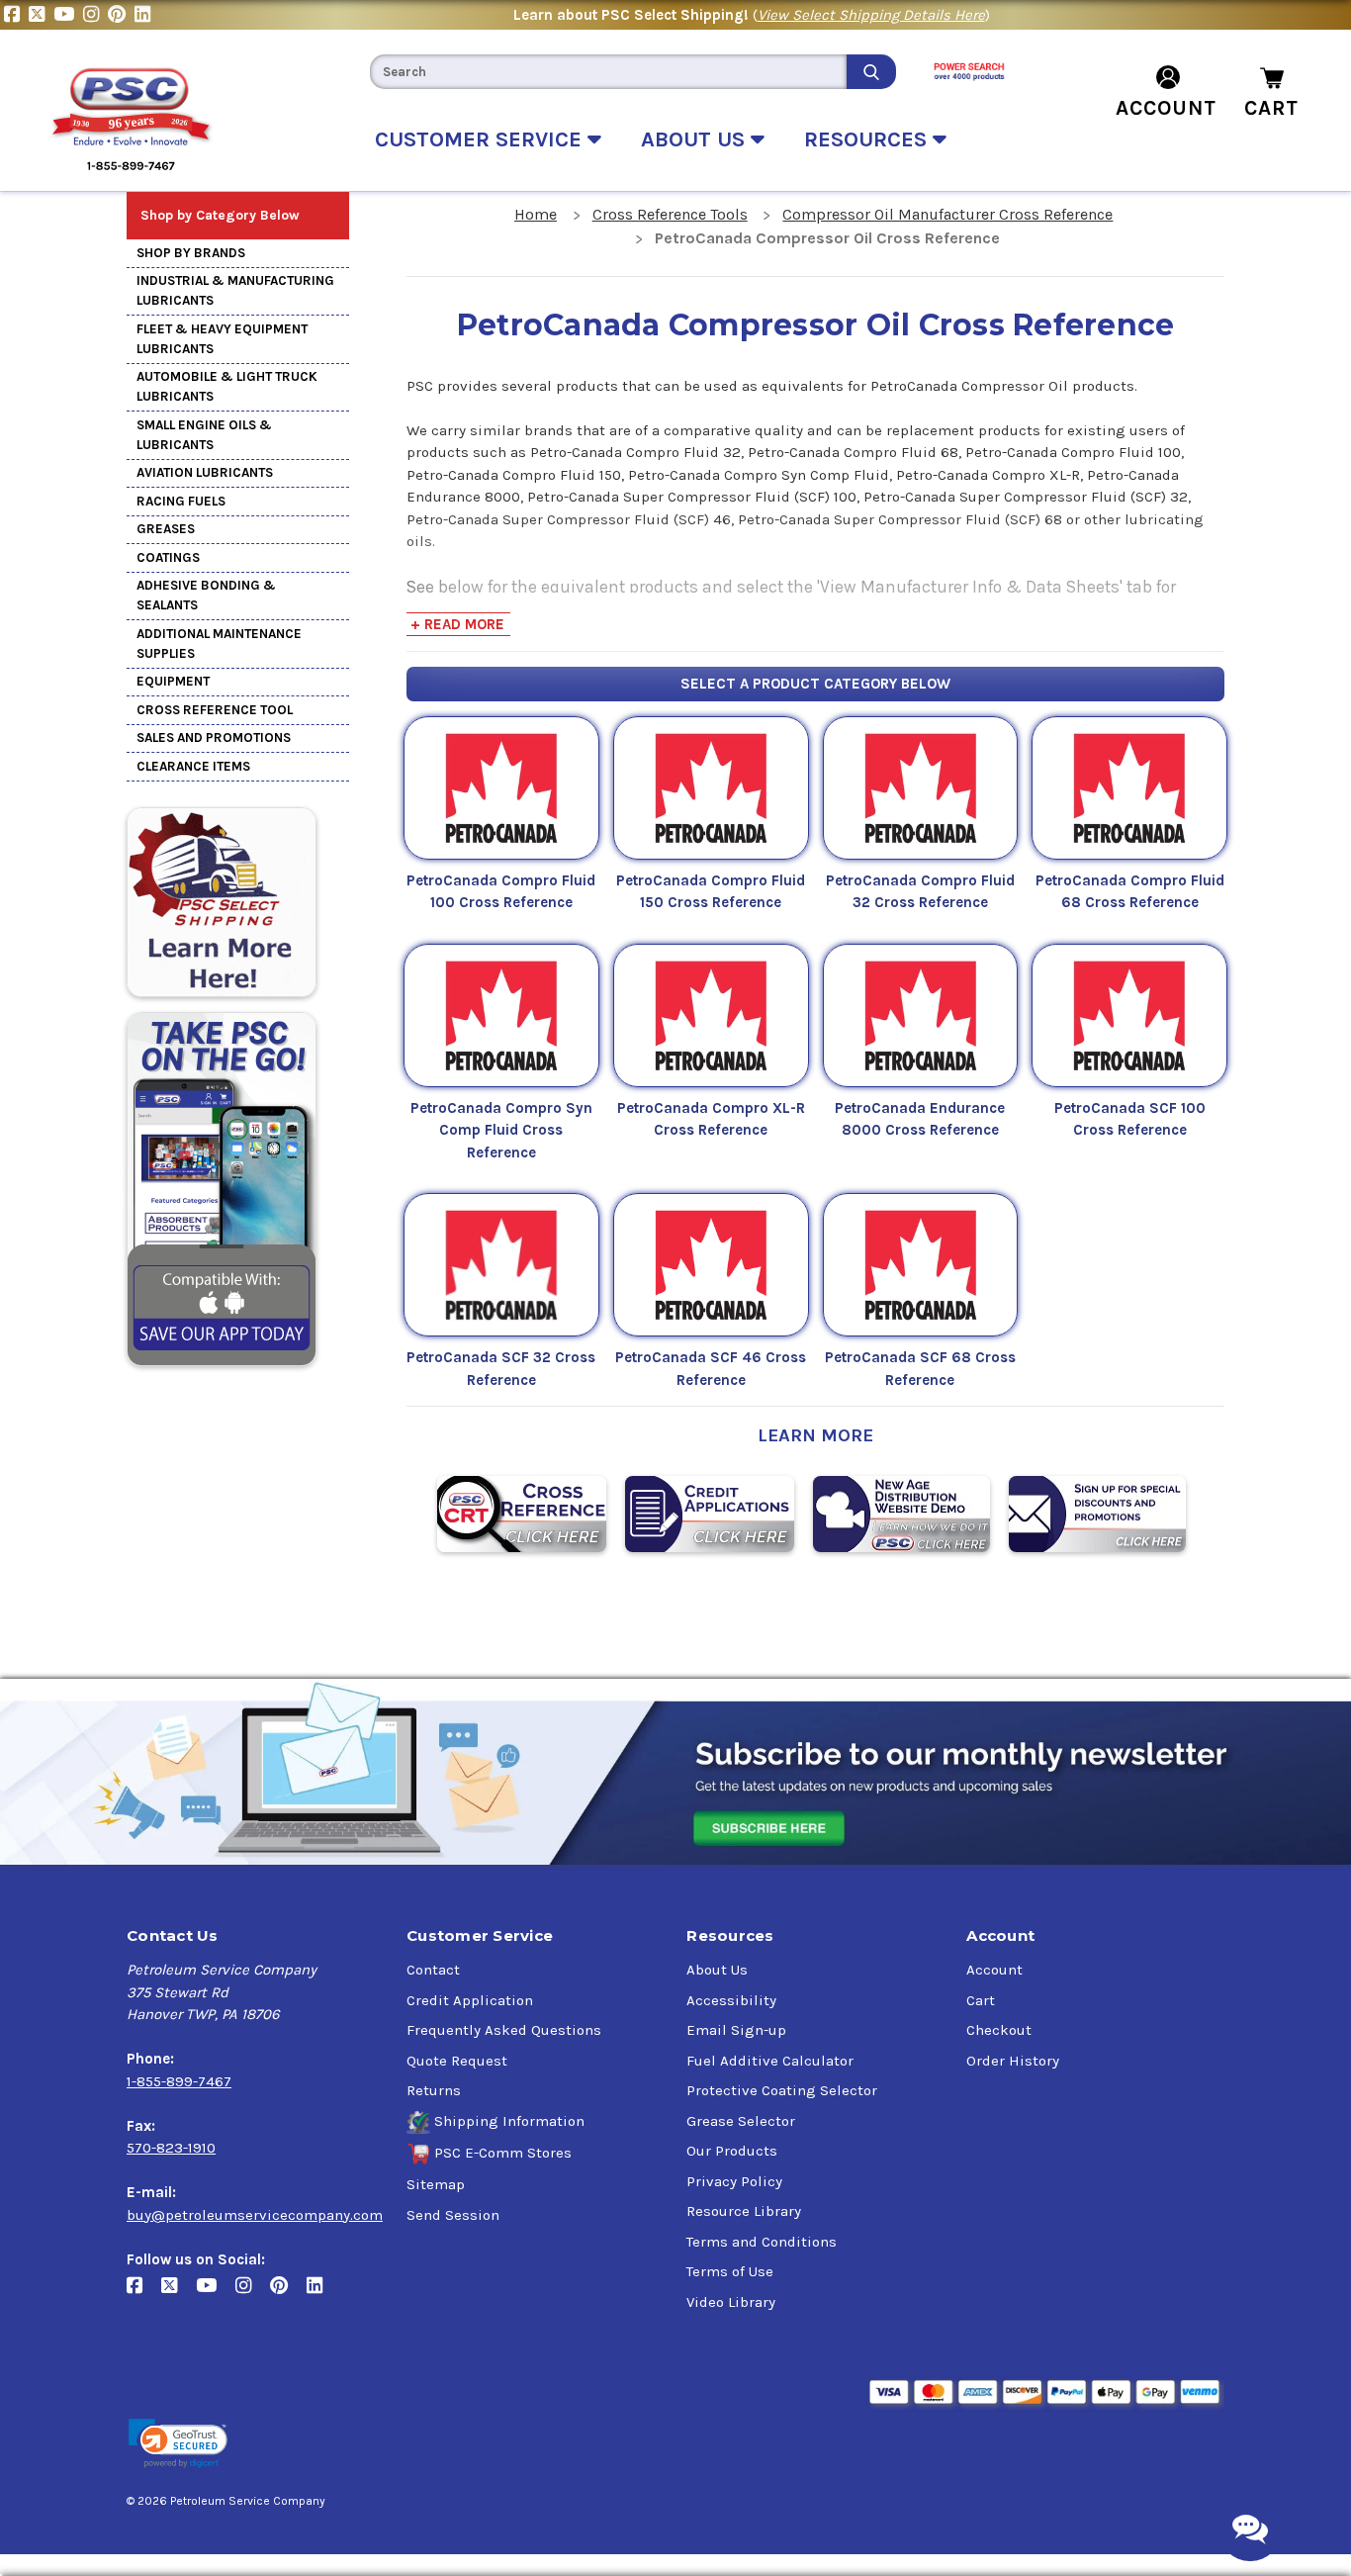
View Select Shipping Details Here (871, 15)
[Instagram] (95, 15)
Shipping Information (509, 2121)
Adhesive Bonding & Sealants (206, 595)
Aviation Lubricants (205, 472)
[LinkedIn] (145, 15)
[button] (178, 2444)
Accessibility (731, 2000)
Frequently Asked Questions (504, 2030)
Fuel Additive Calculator (770, 2061)
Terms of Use (730, 2271)
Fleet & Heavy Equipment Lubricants (222, 339)
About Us (717, 1970)
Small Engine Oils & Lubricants (204, 435)
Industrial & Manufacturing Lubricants (235, 290)
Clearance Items (193, 766)
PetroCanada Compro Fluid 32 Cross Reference (920, 892)
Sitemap (436, 2184)
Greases (166, 529)
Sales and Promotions (214, 737)
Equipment (173, 681)
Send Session (453, 2215)
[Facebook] (16, 15)
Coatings (168, 557)
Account (994, 1970)
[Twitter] (41, 15)
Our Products (732, 2151)
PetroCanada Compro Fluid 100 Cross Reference (501, 892)
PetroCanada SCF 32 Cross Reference (501, 1369)
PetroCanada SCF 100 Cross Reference (1130, 1119)
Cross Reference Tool (215, 710)
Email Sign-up (736, 2030)
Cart (981, 2000)
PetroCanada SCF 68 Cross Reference (920, 1369)
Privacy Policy (734, 2181)
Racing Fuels (181, 501)
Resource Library (744, 2211)
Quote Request (457, 2061)
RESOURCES (868, 139)
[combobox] (608, 72)
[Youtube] (68, 15)
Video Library (731, 2302)
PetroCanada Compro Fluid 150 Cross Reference (711, 892)
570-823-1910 (171, 2148)
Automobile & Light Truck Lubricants (227, 386)
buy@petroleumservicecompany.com (255, 2215)
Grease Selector (741, 2121)
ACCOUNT (1166, 108)
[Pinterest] (121, 15)
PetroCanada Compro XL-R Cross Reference (711, 1119)
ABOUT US (696, 139)
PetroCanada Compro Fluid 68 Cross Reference (1130, 892)
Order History (1013, 2061)
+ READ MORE (457, 624)
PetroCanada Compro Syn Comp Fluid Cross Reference (501, 1130)
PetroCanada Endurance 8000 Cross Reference (920, 1119)
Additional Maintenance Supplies (219, 644)
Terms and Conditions (762, 2242)
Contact (433, 1970)
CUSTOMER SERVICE (481, 139)
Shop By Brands (191, 253)
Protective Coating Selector (782, 2090)
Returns (434, 2090)
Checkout (999, 2030)
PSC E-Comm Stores (503, 2153)
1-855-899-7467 (179, 2081)
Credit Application (470, 2000)
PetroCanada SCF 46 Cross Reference (711, 1369)
